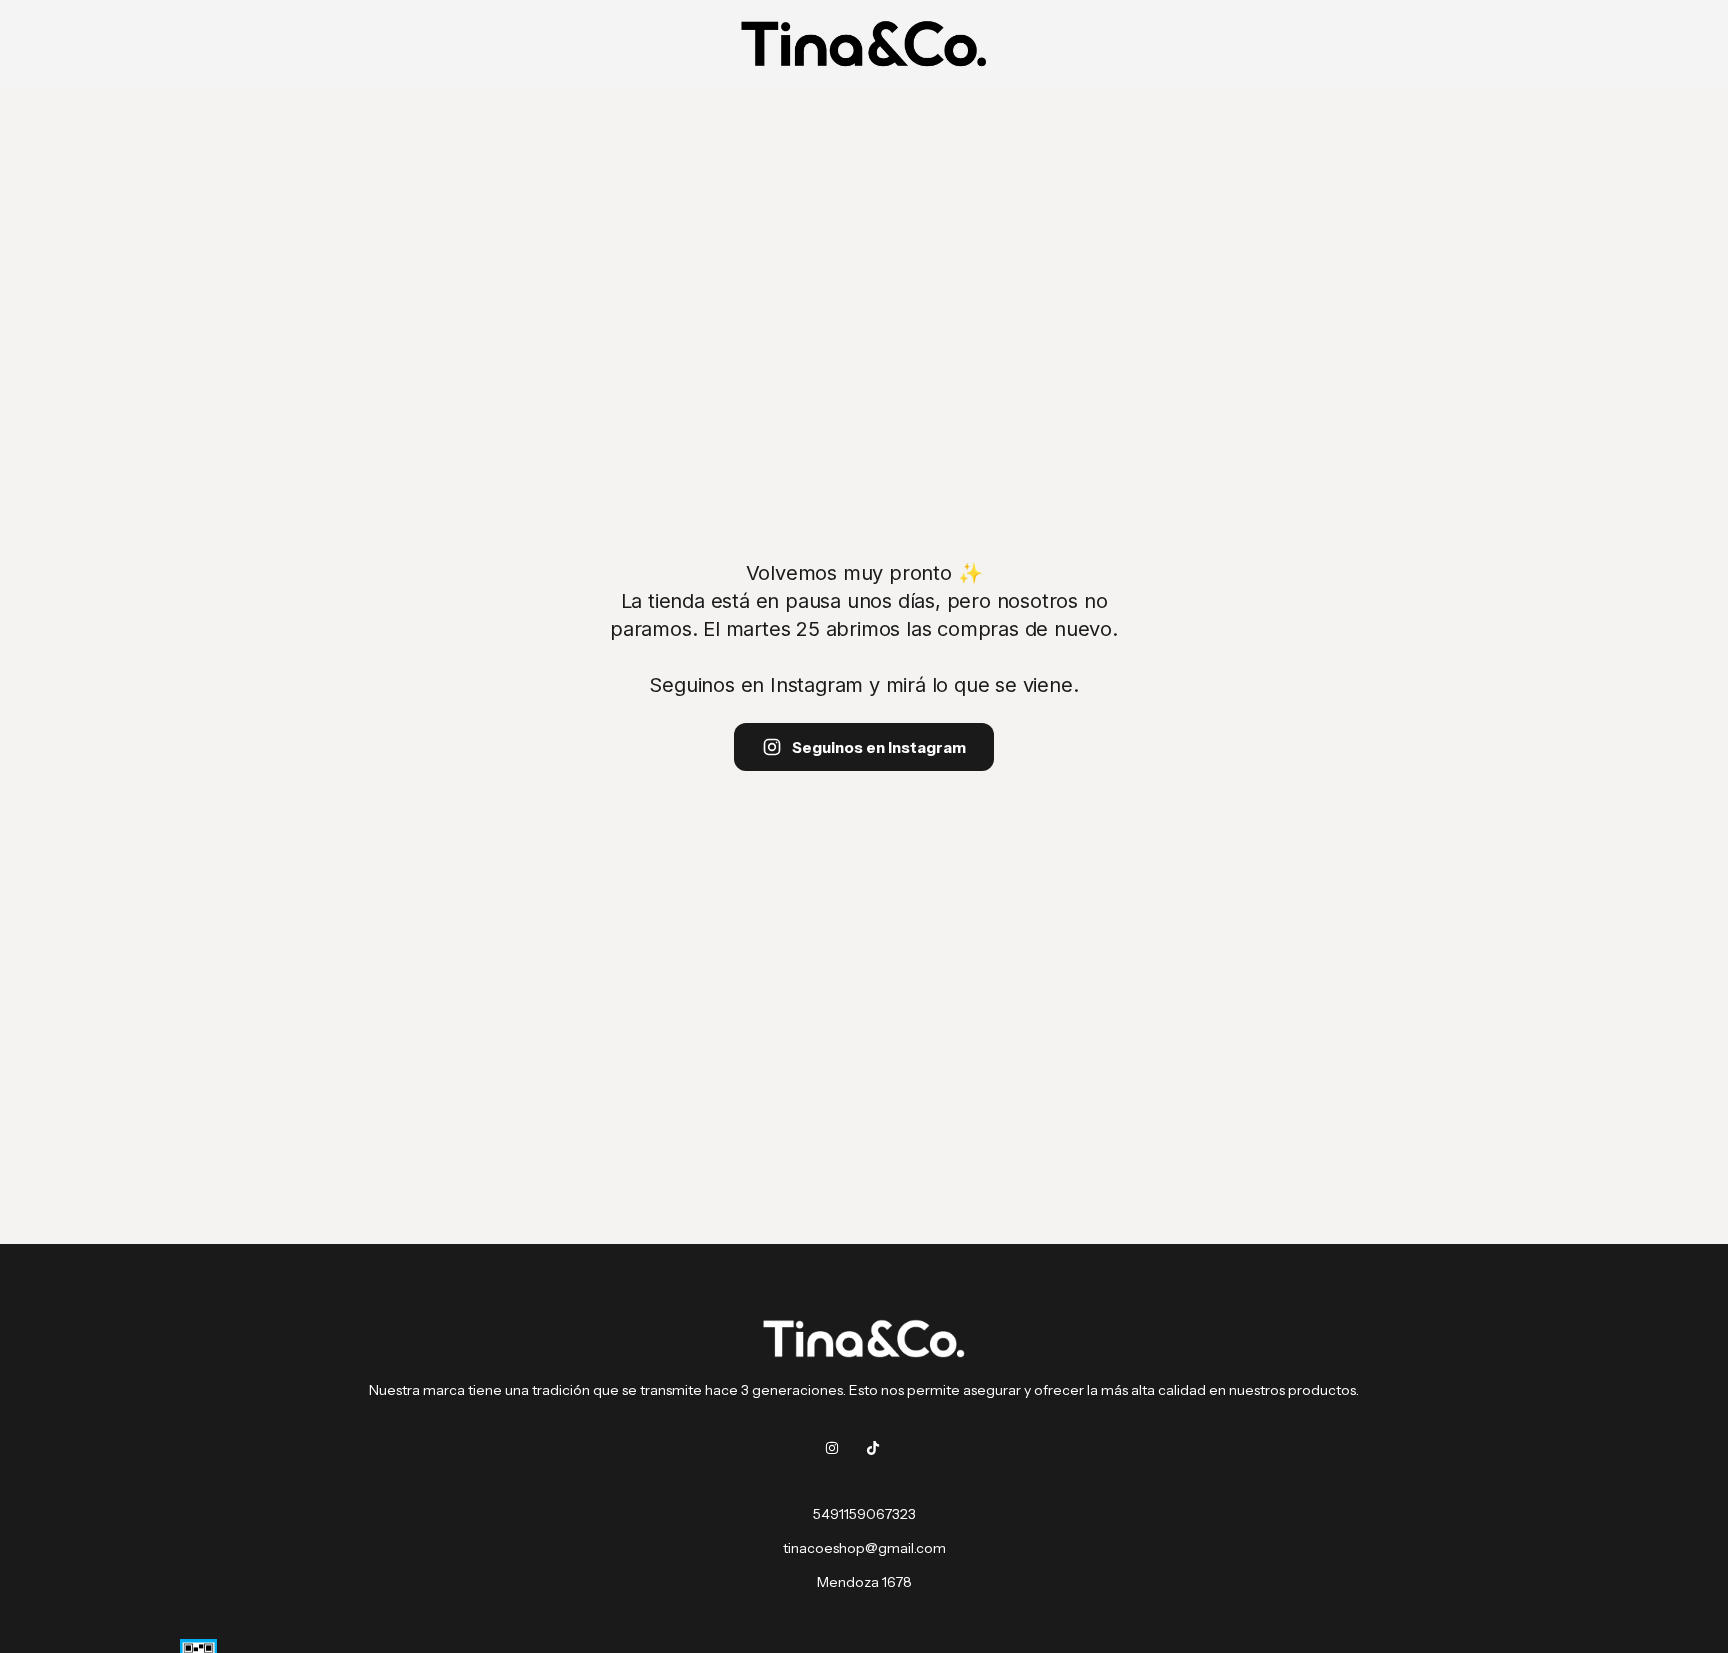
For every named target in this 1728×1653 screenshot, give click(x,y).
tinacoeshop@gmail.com (864, 1548)
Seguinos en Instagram (879, 747)
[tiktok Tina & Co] (873, 1448)
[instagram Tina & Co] (832, 1448)
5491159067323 (864, 1514)
